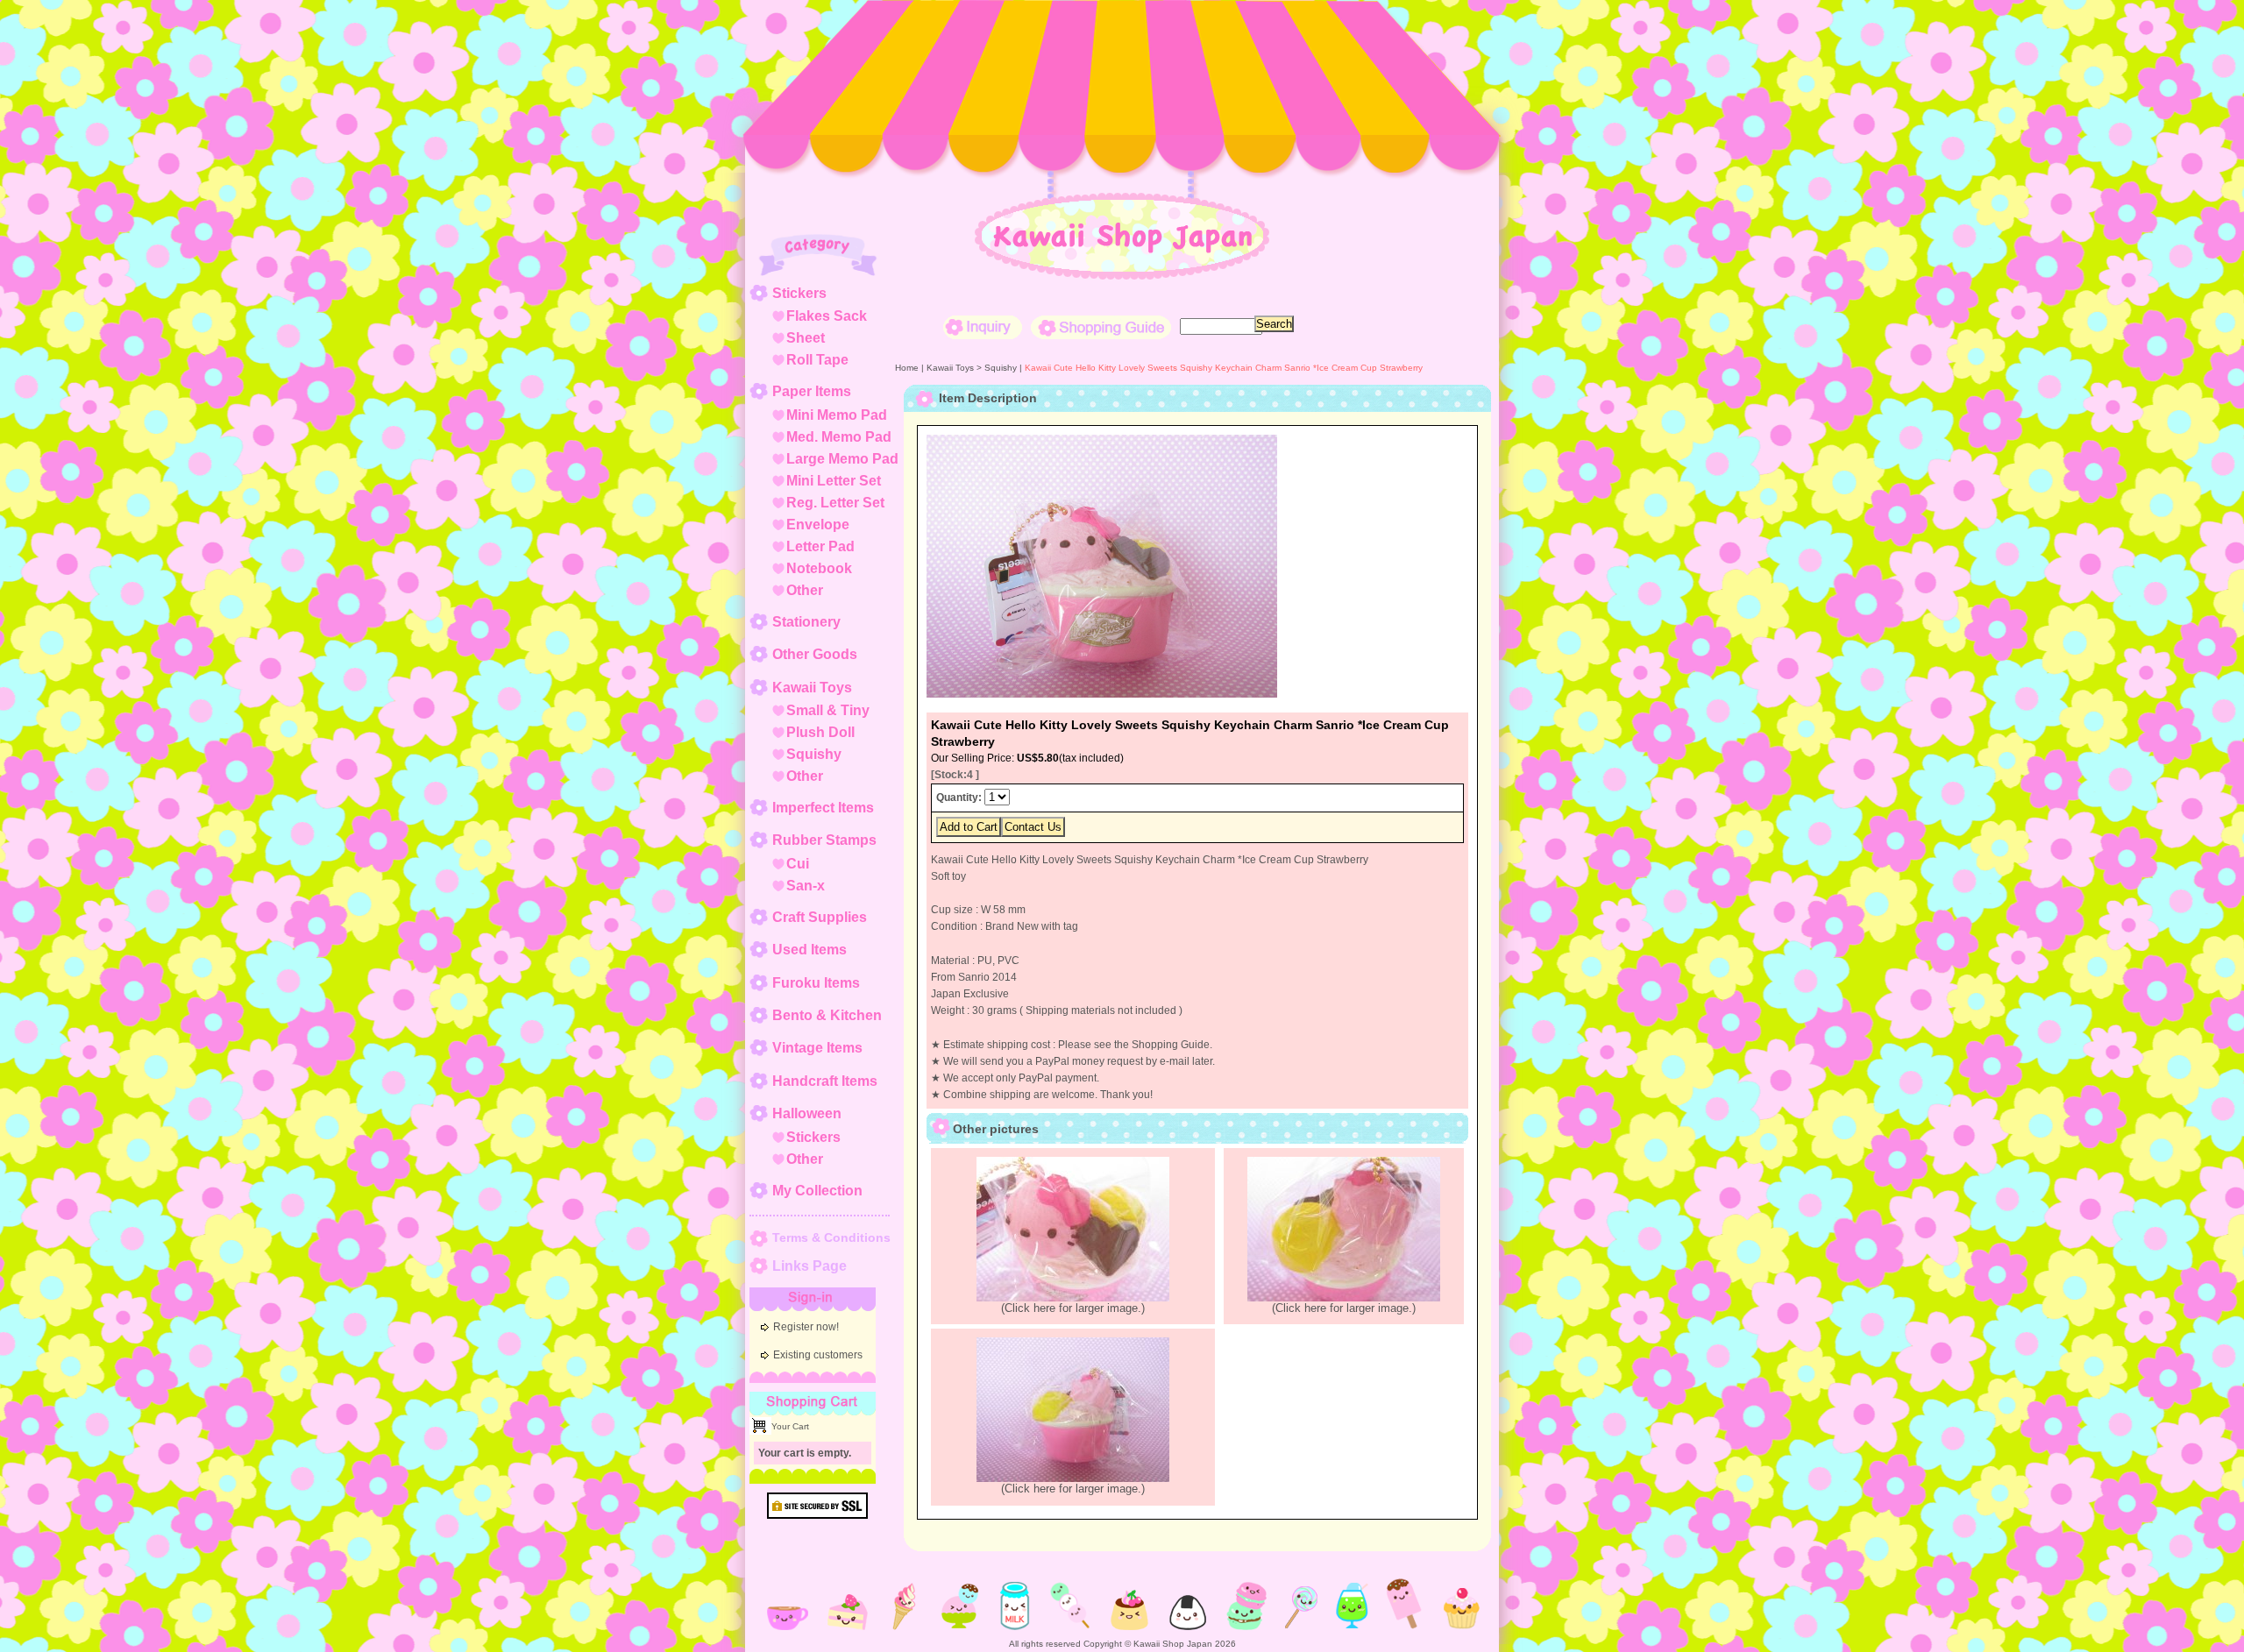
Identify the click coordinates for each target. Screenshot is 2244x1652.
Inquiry (983, 327)
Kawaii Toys (812, 688)
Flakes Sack (827, 316)
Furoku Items (816, 983)
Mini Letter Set (834, 481)
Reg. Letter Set (835, 503)
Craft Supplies (820, 917)
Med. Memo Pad (839, 437)
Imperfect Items (823, 808)
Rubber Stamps (824, 840)
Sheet (806, 338)
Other (805, 590)
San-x (806, 886)
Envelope (818, 525)
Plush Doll (820, 732)
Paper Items (812, 391)
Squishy (814, 754)
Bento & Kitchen (827, 1015)
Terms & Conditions (831, 1237)
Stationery (806, 622)
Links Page (810, 1266)
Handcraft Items (825, 1081)
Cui (798, 864)
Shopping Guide (1101, 327)
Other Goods (815, 654)
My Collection (817, 1191)
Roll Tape (817, 360)
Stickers (799, 293)
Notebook (819, 568)
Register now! (806, 1327)
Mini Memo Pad (837, 415)
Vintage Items (817, 1048)
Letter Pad (820, 546)
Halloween (807, 1113)
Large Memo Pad (842, 459)
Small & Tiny (828, 710)
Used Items (810, 950)
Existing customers (818, 1355)
